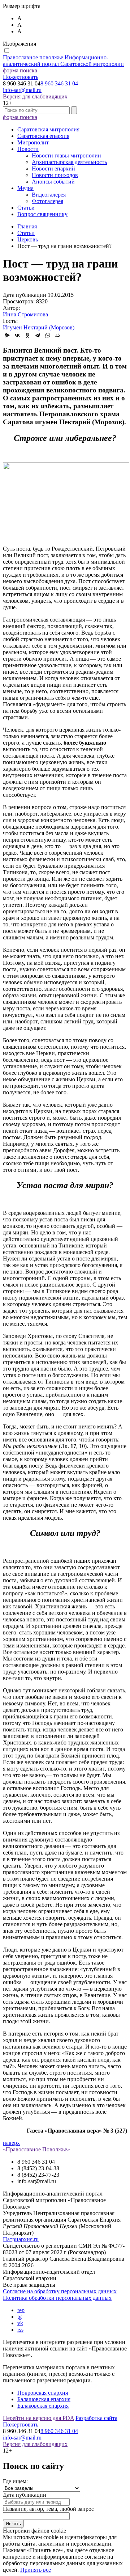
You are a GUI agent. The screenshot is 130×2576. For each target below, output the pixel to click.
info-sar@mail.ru (22, 90)
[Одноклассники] (27, 335)
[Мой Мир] (58, 335)
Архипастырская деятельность (69, 162)
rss (20, 2330)
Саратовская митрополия (48, 129)
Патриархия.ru (21, 2239)
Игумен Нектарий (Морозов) (39, 327)
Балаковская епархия (43, 2406)
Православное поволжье (63, 61)
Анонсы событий (53, 182)
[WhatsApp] (48, 335)
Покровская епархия (43, 2393)
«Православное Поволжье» (36, 2149)
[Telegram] (38, 335)
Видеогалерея (49, 195)
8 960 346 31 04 (59, 83)
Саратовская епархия (43, 136)
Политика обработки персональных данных (57, 2298)
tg (19, 2317)
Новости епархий (53, 169)
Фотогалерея (47, 201)
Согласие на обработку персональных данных (60, 2291)
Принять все (36, 2570)
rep (21, 2310)
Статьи (26, 208)
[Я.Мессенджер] (7, 335)
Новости (28, 149)
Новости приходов (55, 175)
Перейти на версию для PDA (38, 2418)
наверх (11, 2143)
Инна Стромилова (25, 314)
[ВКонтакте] (17, 335)
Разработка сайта (96, 2418)
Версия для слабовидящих (35, 96)
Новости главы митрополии (66, 155)
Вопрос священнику (42, 214)
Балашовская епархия (44, 2399)
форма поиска (20, 70)
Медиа (25, 188)
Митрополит (33, 142)
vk (20, 2323)
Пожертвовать (21, 77)
